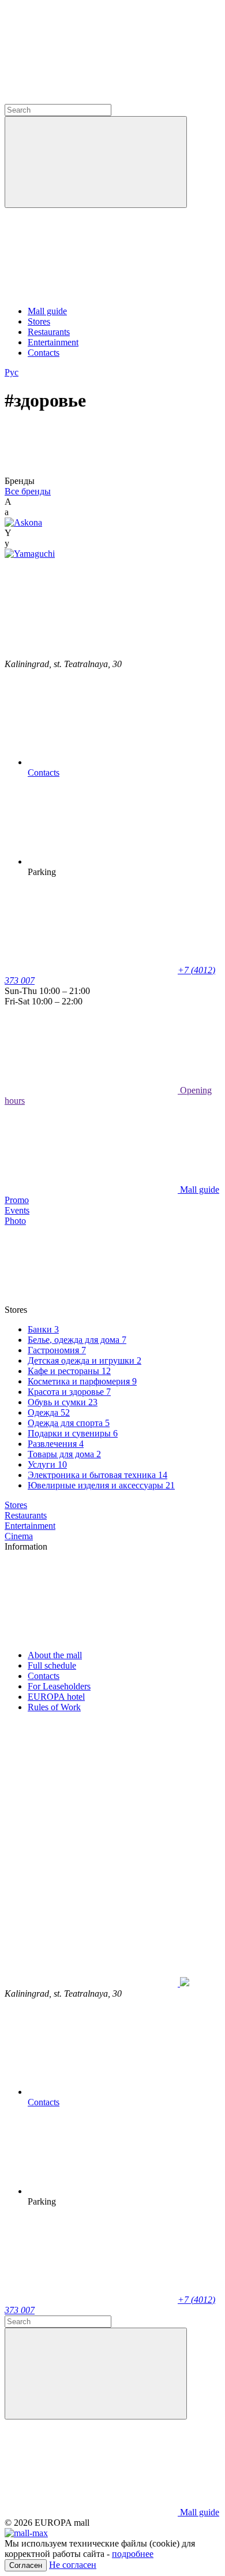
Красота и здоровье (69, 1392)
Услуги (47, 1464)
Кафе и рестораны (69, 1371)
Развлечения (56, 1444)
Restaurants (49, 332)
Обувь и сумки (63, 1402)
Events (17, 1210)
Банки (43, 1329)
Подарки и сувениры (73, 1433)
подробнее (133, 2554)
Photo (15, 1221)
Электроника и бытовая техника (97, 1475)
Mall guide (47, 311)
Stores (39, 321)
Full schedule (52, 1665)
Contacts (44, 353)
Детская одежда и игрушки (85, 1360)
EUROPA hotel (56, 1697)
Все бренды (28, 491)
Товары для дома (64, 1454)
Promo (17, 1200)
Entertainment (53, 342)
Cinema (19, 1536)
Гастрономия (57, 1350)
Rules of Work (54, 1707)
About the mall (55, 1655)
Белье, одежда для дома (77, 1340)
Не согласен (73, 2565)
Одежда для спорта (69, 1423)
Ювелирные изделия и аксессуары (101, 1485)
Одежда (49, 1412)
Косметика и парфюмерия (82, 1381)
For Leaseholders (59, 1686)
